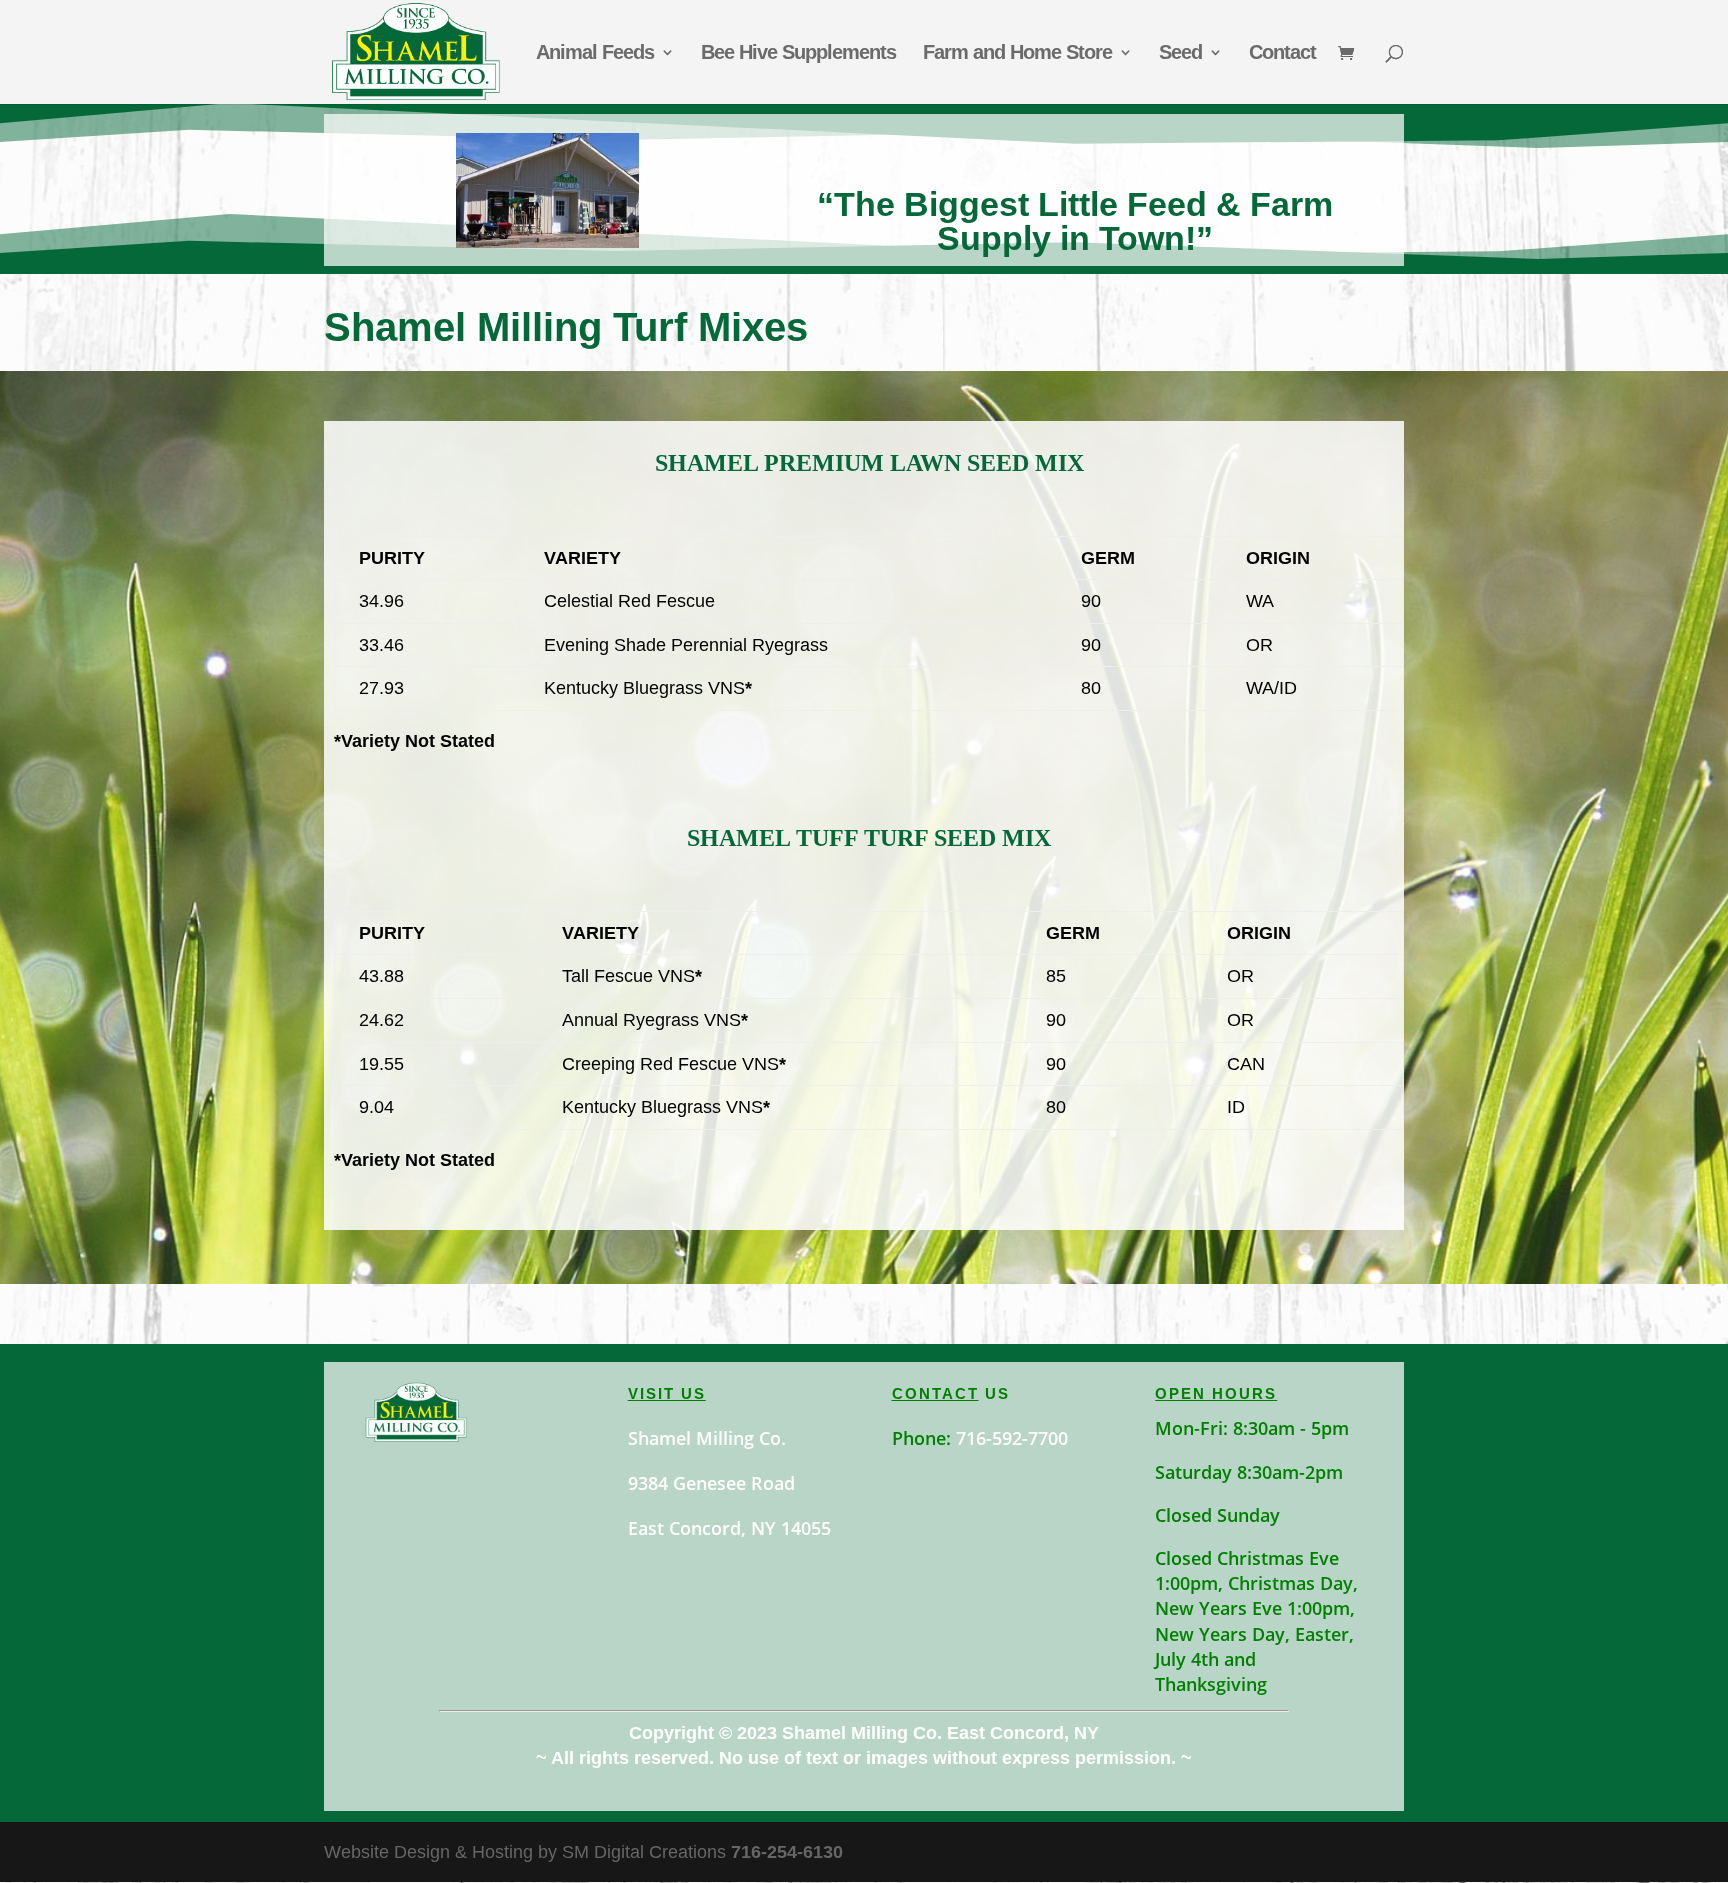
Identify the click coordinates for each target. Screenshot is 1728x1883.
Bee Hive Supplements (798, 54)
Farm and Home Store (1017, 54)
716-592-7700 (1012, 1438)
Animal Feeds (595, 54)
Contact (1282, 54)
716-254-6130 (787, 1852)
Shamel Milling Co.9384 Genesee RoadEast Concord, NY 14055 (729, 1483)
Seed (1180, 54)
